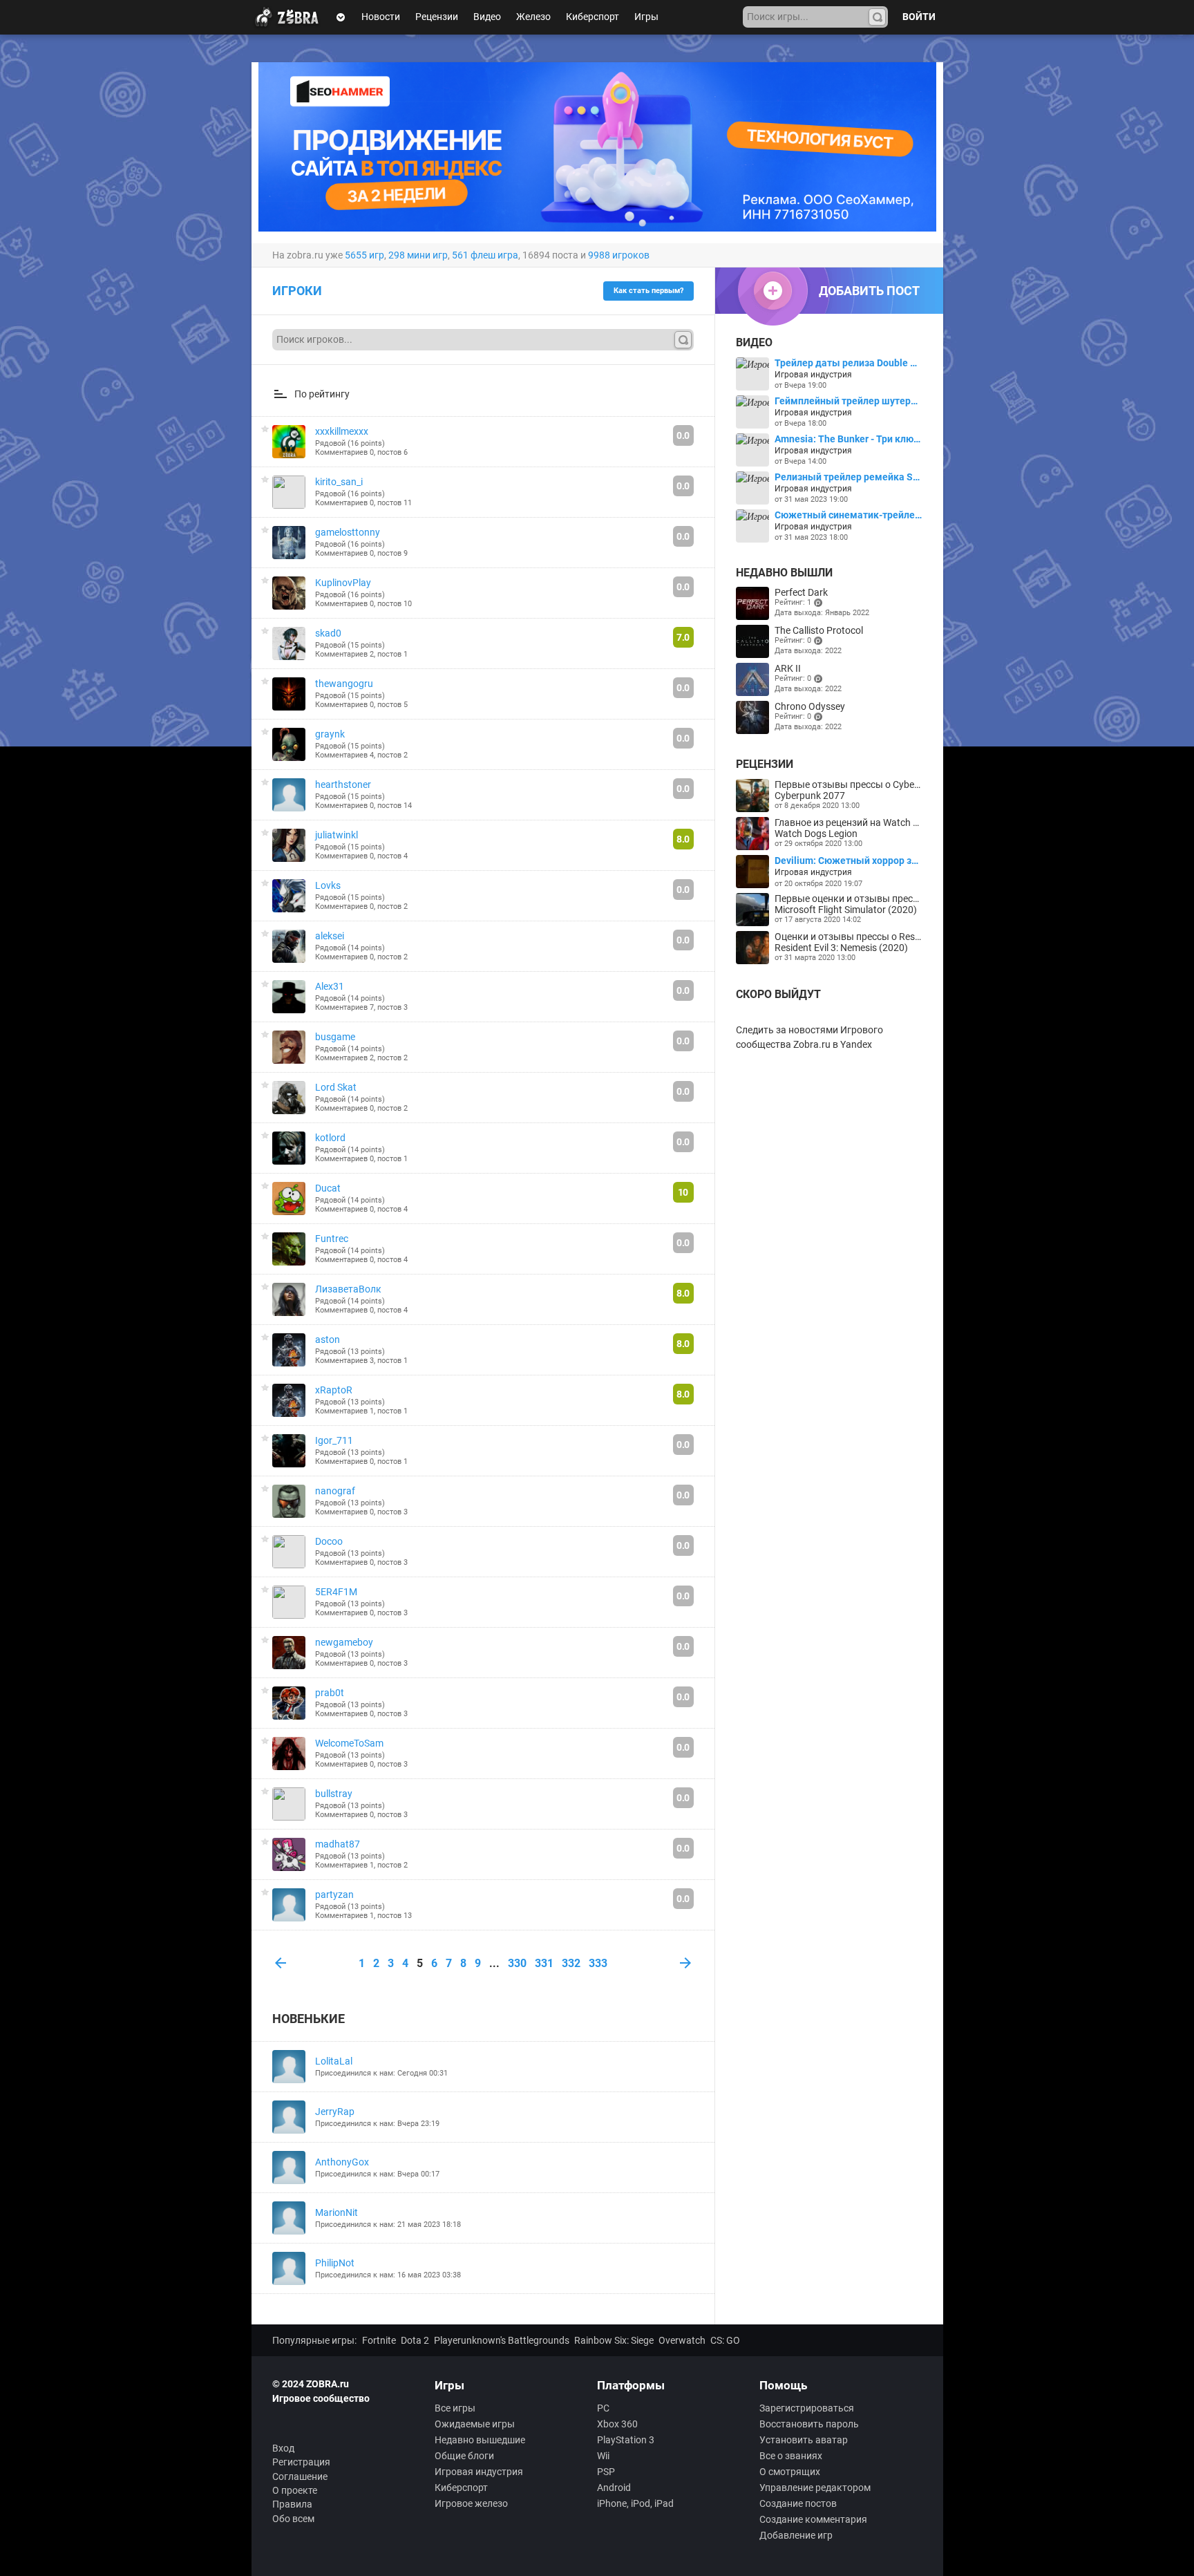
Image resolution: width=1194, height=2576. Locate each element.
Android (614, 2488)
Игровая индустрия (479, 2472)
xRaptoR (334, 1390)
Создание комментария (813, 2519)
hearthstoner (343, 784)
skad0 (328, 633)
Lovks (328, 885)
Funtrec (332, 1239)
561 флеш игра (485, 255)
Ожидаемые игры (475, 2424)
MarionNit (337, 2212)
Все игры (455, 2408)
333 (598, 1963)
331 (544, 1963)
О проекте (295, 2490)
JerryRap (335, 2112)
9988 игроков (619, 255)
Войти (919, 17)
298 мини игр (418, 255)
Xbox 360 (617, 2424)
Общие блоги (464, 2456)
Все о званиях (791, 2456)
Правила (292, 2504)
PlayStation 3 (626, 2440)
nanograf (335, 1491)
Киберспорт (593, 17)
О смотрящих (790, 2472)
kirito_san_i (339, 482)
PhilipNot (335, 2263)
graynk (330, 734)
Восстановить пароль (809, 2424)
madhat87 (338, 1844)
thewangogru (344, 684)
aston (328, 1339)
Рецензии (437, 17)
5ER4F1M (336, 1592)
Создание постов (798, 2503)
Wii (603, 2456)
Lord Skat (336, 1087)
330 (517, 1963)
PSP (606, 2472)
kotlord (330, 1138)
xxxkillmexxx (342, 431)
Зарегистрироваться (807, 2408)
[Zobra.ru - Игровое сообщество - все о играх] (290, 17)
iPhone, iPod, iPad (635, 2503)
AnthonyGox (342, 2162)
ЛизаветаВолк (348, 1289)
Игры (646, 17)
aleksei (330, 936)
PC (603, 2408)
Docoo (329, 1541)
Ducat (328, 1188)
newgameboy (344, 1642)
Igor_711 (334, 1440)
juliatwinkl (337, 835)
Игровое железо (471, 2503)
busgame (335, 1037)
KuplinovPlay (343, 583)
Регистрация (301, 2462)
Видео (487, 17)
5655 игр (364, 255)
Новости (381, 17)
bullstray (334, 1794)
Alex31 (330, 986)
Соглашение (300, 2476)
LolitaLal (334, 2061)
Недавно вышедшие (480, 2440)
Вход (283, 2448)
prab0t (330, 1693)
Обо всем (293, 2519)
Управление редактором (815, 2488)
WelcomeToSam (349, 1743)
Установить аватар (804, 2440)
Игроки (297, 291)
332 (571, 1963)
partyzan (334, 1895)
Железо (533, 17)
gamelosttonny (348, 532)
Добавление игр (796, 2535)
